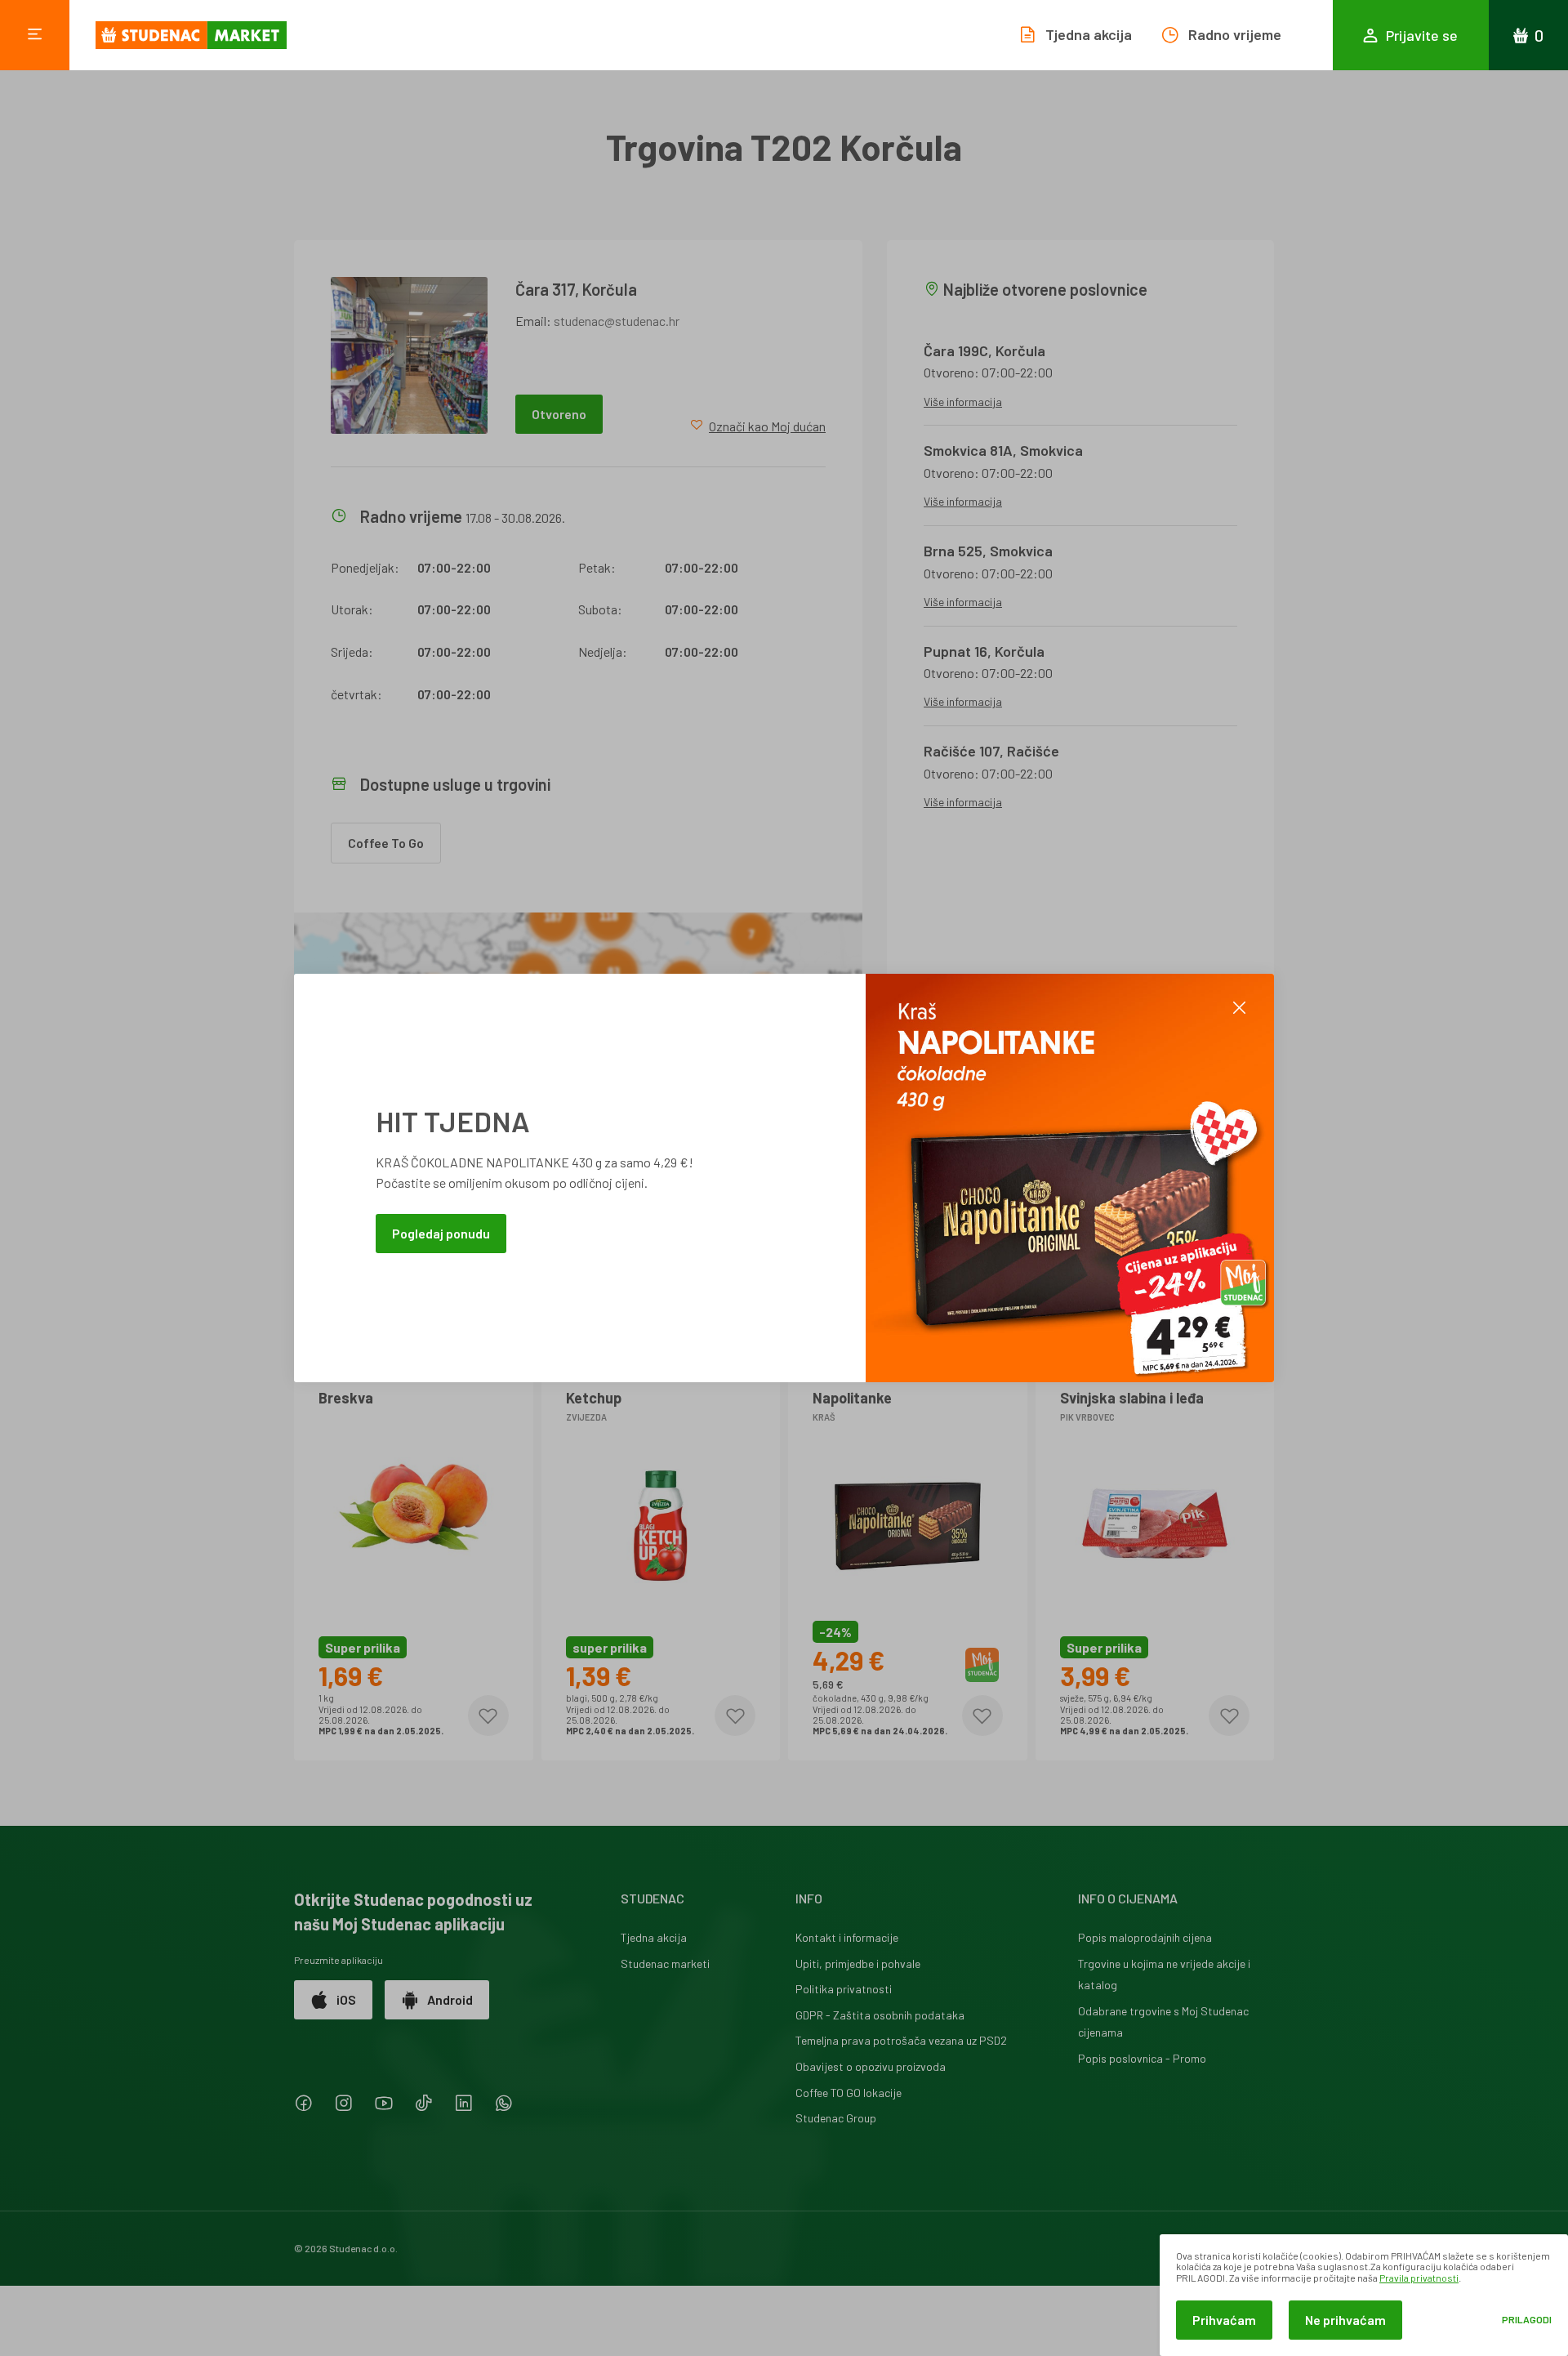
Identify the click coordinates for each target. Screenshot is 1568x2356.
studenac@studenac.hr (617, 321)
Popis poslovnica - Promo (1142, 2058)
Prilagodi (1527, 2320)
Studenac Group (836, 2118)
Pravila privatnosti (1419, 2278)
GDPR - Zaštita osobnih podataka (880, 2015)
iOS (346, 1999)
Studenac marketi (665, 1963)
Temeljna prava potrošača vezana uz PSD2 (901, 2040)
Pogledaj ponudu (441, 1233)
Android (450, 1999)
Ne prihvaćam (1345, 2320)
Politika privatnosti (844, 1989)
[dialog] (1364, 2295)
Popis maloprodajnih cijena (1145, 1937)
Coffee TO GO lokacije (849, 2093)
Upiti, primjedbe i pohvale (858, 1963)
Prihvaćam (1224, 2320)
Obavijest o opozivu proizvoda (871, 2066)
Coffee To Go (386, 843)
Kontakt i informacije (847, 1937)
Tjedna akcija (654, 1937)
